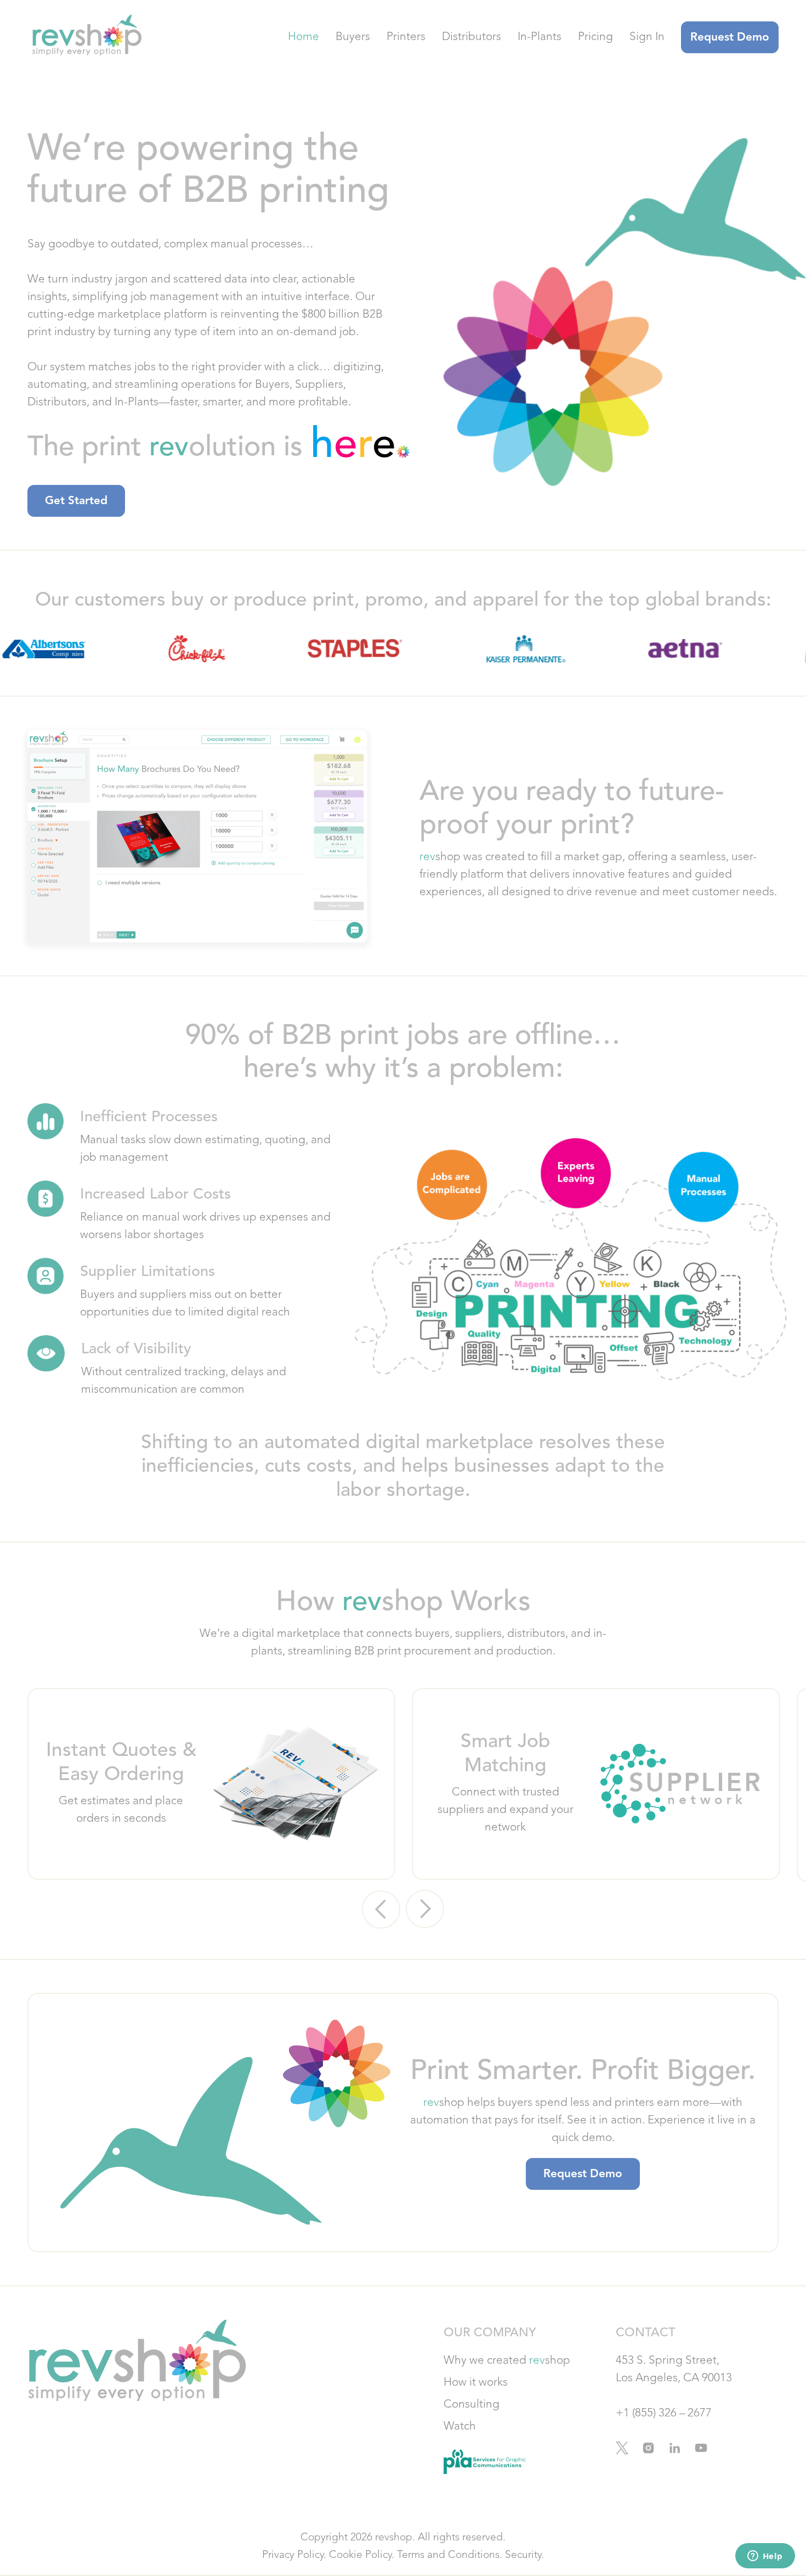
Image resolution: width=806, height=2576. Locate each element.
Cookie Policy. (362, 2555)
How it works (476, 2383)
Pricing (595, 37)
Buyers (353, 37)
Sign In (647, 37)
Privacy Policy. (294, 2555)
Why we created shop (507, 2361)
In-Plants (540, 37)
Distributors (472, 37)
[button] (381, 1910)
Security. (524, 2555)
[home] (85, 37)
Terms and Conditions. (450, 2555)
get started (76, 501)
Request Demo (730, 38)
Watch (460, 2427)
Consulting (472, 2405)
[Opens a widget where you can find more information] (765, 2557)
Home (303, 37)
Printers (406, 37)
